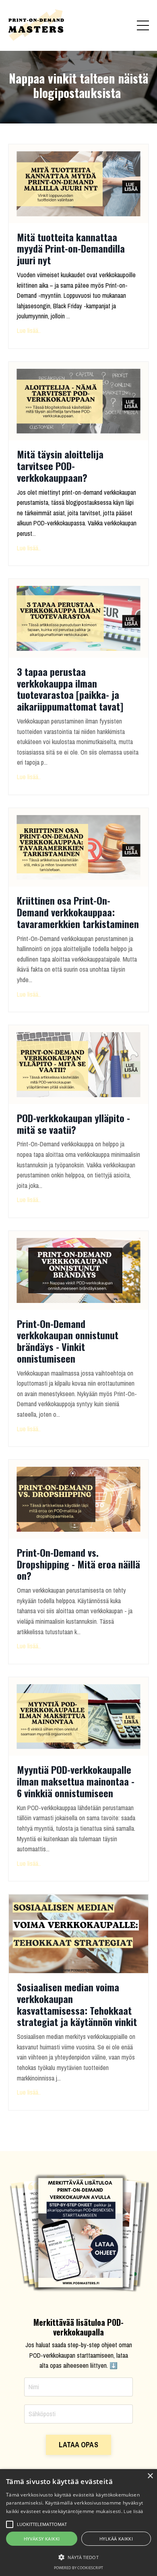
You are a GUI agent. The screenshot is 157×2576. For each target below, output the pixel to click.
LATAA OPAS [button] (78, 2445)
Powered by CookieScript (78, 2568)
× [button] (150, 2476)
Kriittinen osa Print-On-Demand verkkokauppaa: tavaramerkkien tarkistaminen (78, 912)
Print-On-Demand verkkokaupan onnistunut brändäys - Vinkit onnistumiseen (68, 1341)
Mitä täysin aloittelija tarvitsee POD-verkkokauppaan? (60, 466)
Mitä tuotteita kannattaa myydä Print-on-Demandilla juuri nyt (71, 249)
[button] (78, 2557)
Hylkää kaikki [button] (116, 2539)
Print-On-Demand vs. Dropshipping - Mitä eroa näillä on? (78, 1564)
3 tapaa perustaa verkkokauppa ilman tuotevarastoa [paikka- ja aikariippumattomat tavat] (70, 689)
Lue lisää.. (29, 330)
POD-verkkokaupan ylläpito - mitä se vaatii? (73, 1124)
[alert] (78, 2523)
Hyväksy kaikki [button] (42, 2539)
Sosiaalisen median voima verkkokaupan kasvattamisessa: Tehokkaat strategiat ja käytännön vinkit (77, 2004)
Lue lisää (133, 2511)
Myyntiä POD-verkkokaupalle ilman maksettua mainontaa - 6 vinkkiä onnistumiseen (76, 1781)
